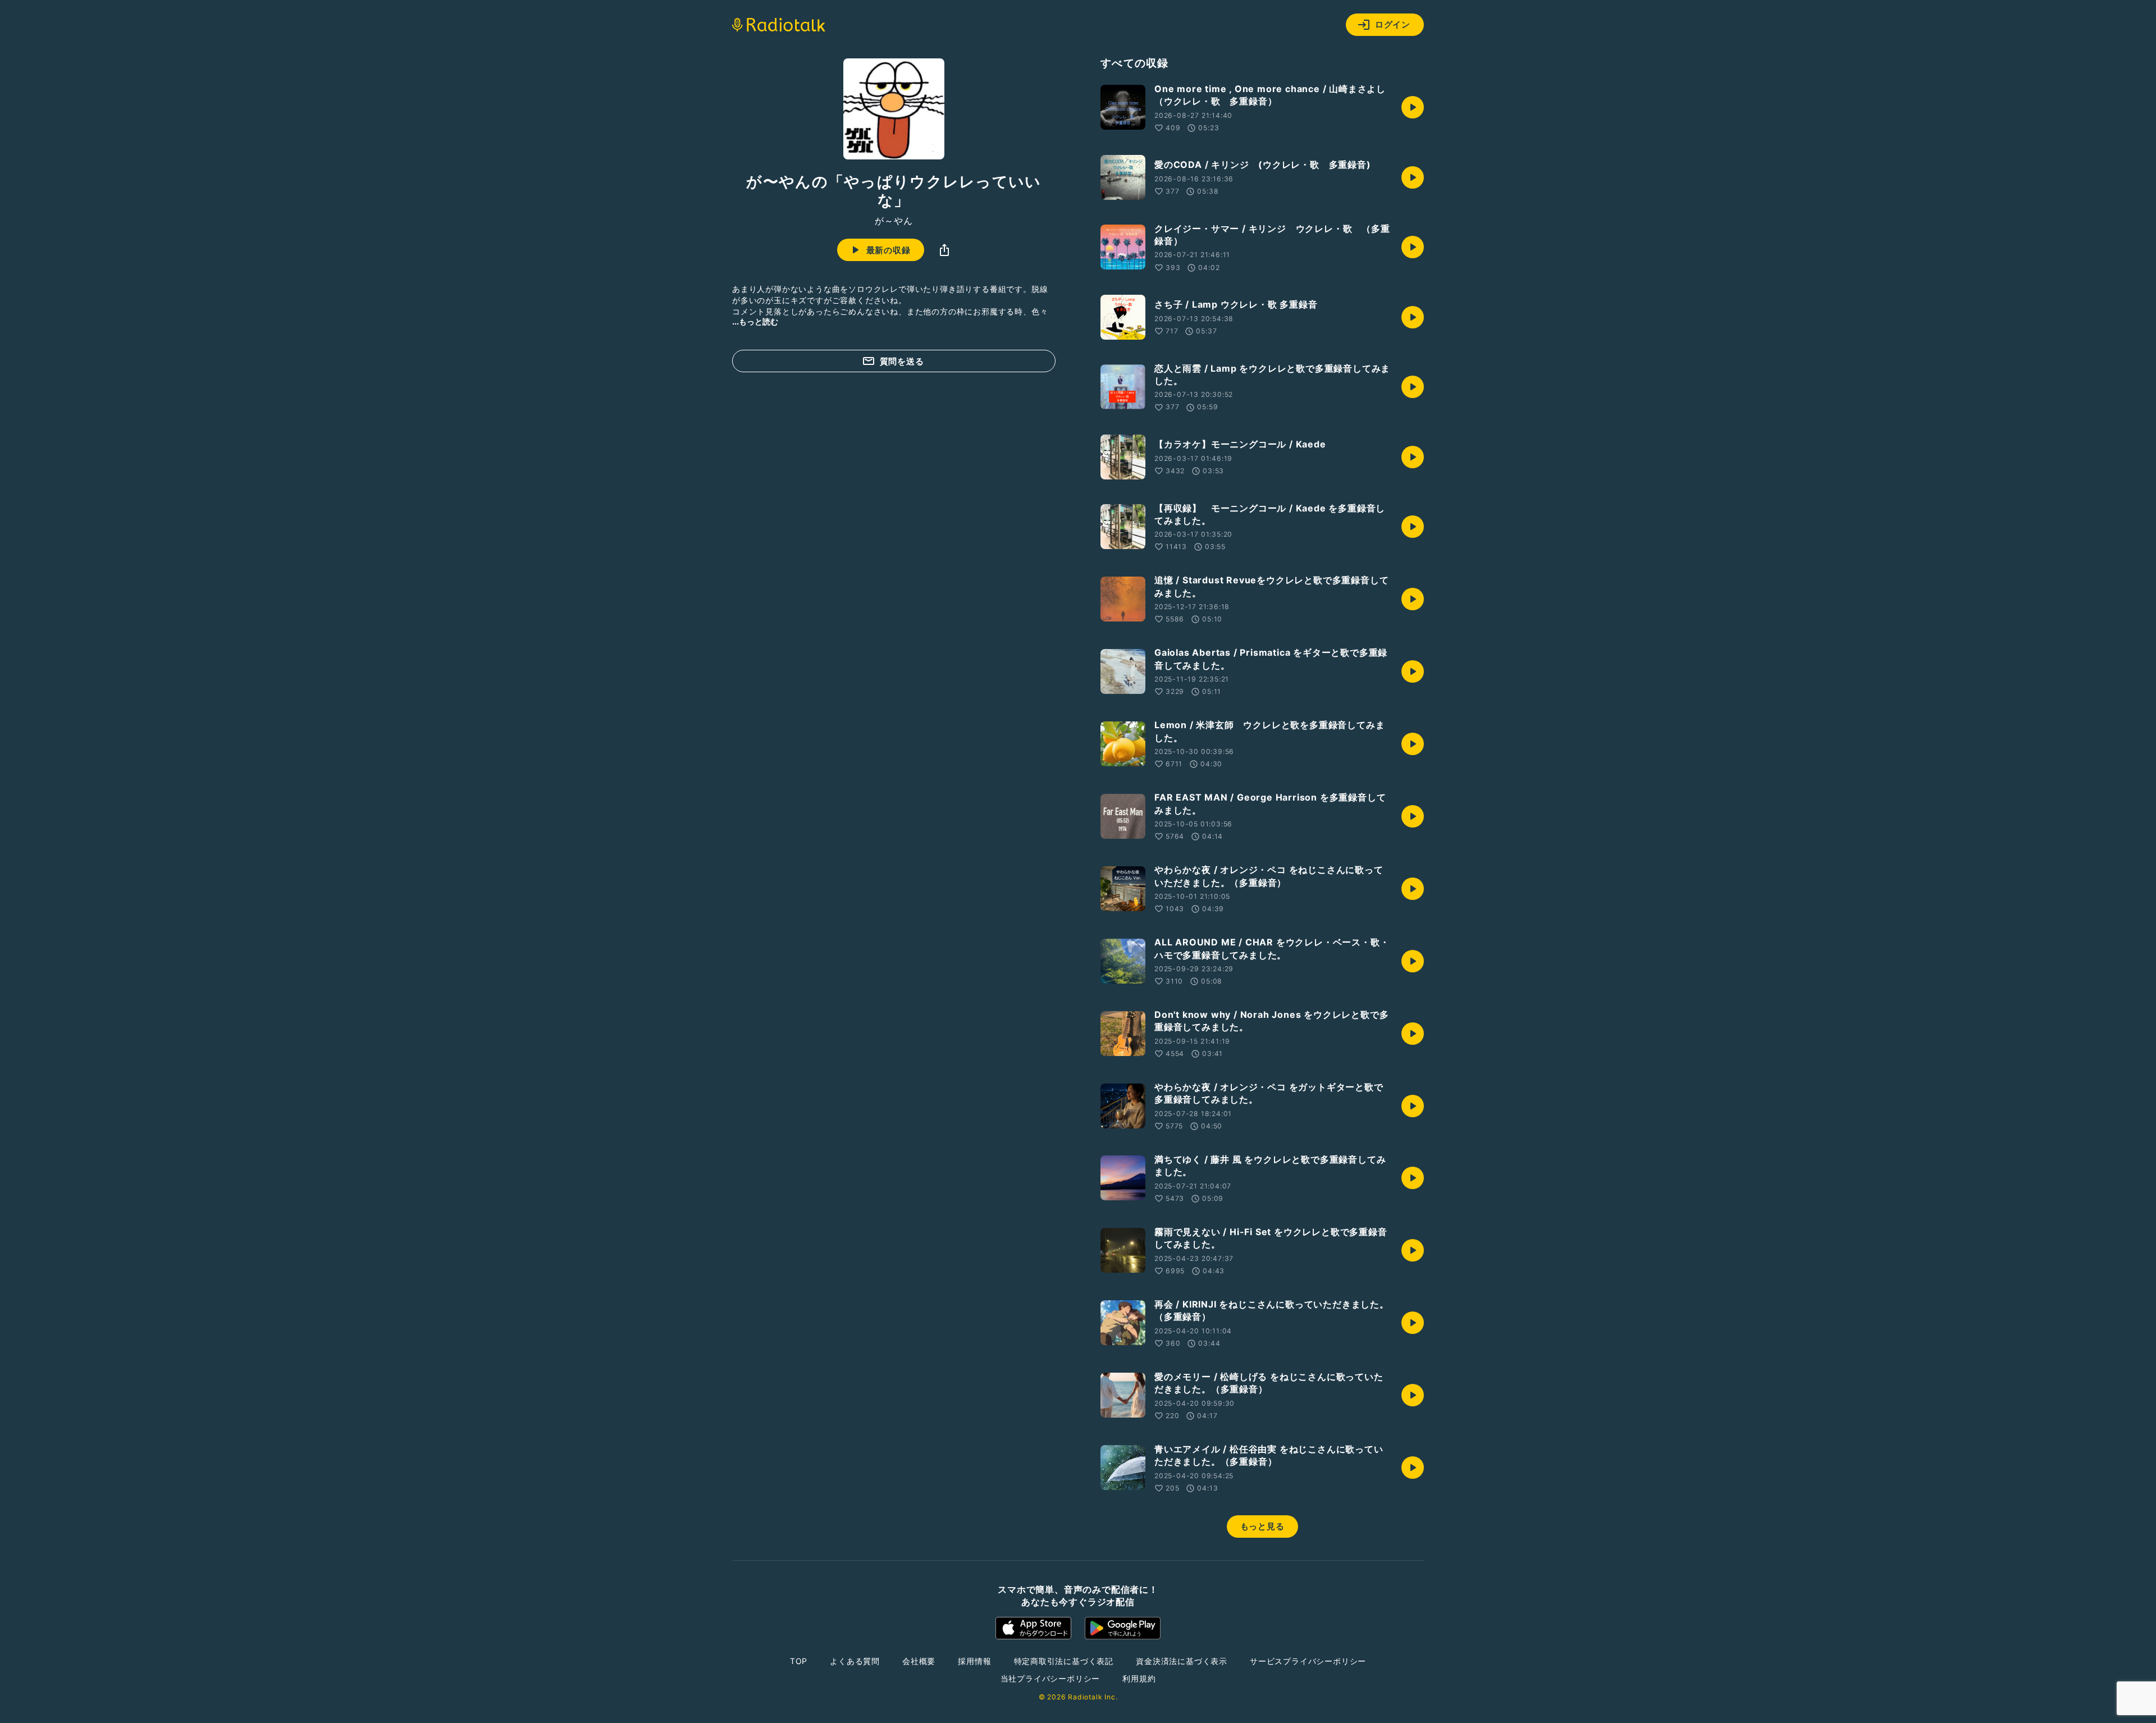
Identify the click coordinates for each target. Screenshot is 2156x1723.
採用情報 (974, 1661)
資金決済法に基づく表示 (1182, 1661)
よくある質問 (855, 1661)
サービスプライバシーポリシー (1308, 1661)
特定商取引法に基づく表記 (1064, 1661)
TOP (799, 1661)
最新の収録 (889, 250)
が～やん (894, 221)
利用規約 (1139, 1678)
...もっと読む (755, 321)
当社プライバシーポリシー (1050, 1678)
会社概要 (919, 1661)
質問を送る (902, 361)
